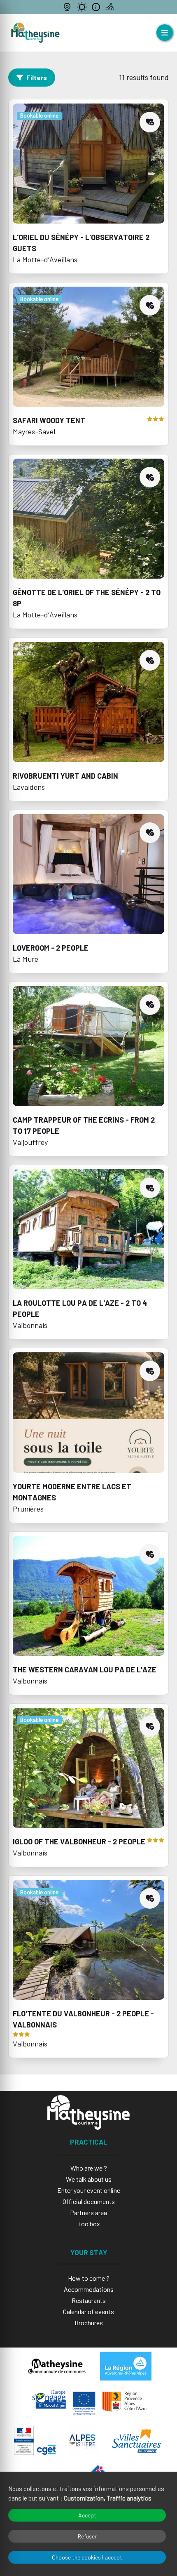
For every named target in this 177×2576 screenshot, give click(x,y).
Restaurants (89, 2300)
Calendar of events (88, 2311)
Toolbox (89, 2224)
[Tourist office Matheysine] (35, 33)
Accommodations (89, 2289)
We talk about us (89, 2179)
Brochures (89, 2323)
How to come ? (89, 2278)
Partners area (88, 2212)
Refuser (87, 2536)
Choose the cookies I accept (87, 2557)
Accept (87, 2515)
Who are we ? (89, 2168)
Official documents (89, 2201)
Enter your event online (89, 2190)
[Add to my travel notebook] (150, 122)
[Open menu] (165, 33)
